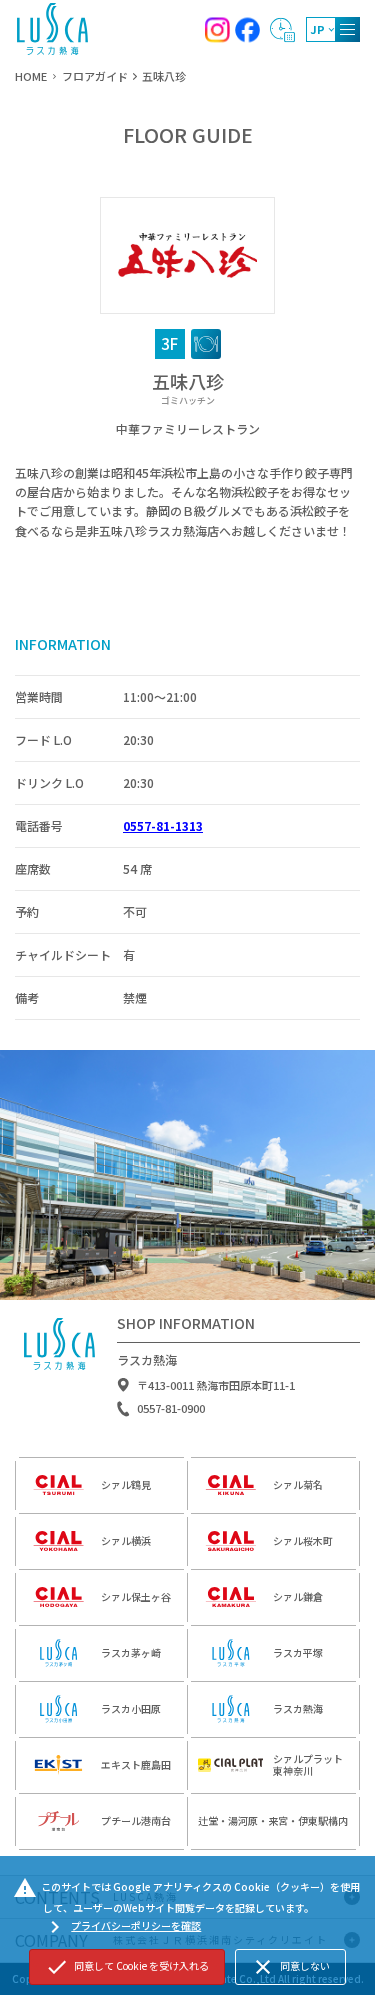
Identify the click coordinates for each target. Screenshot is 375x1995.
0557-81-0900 (171, 1408)
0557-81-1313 (163, 825)
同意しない (290, 1967)
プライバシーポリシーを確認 (122, 1927)
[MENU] (347, 29)
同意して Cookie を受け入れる (127, 1967)
